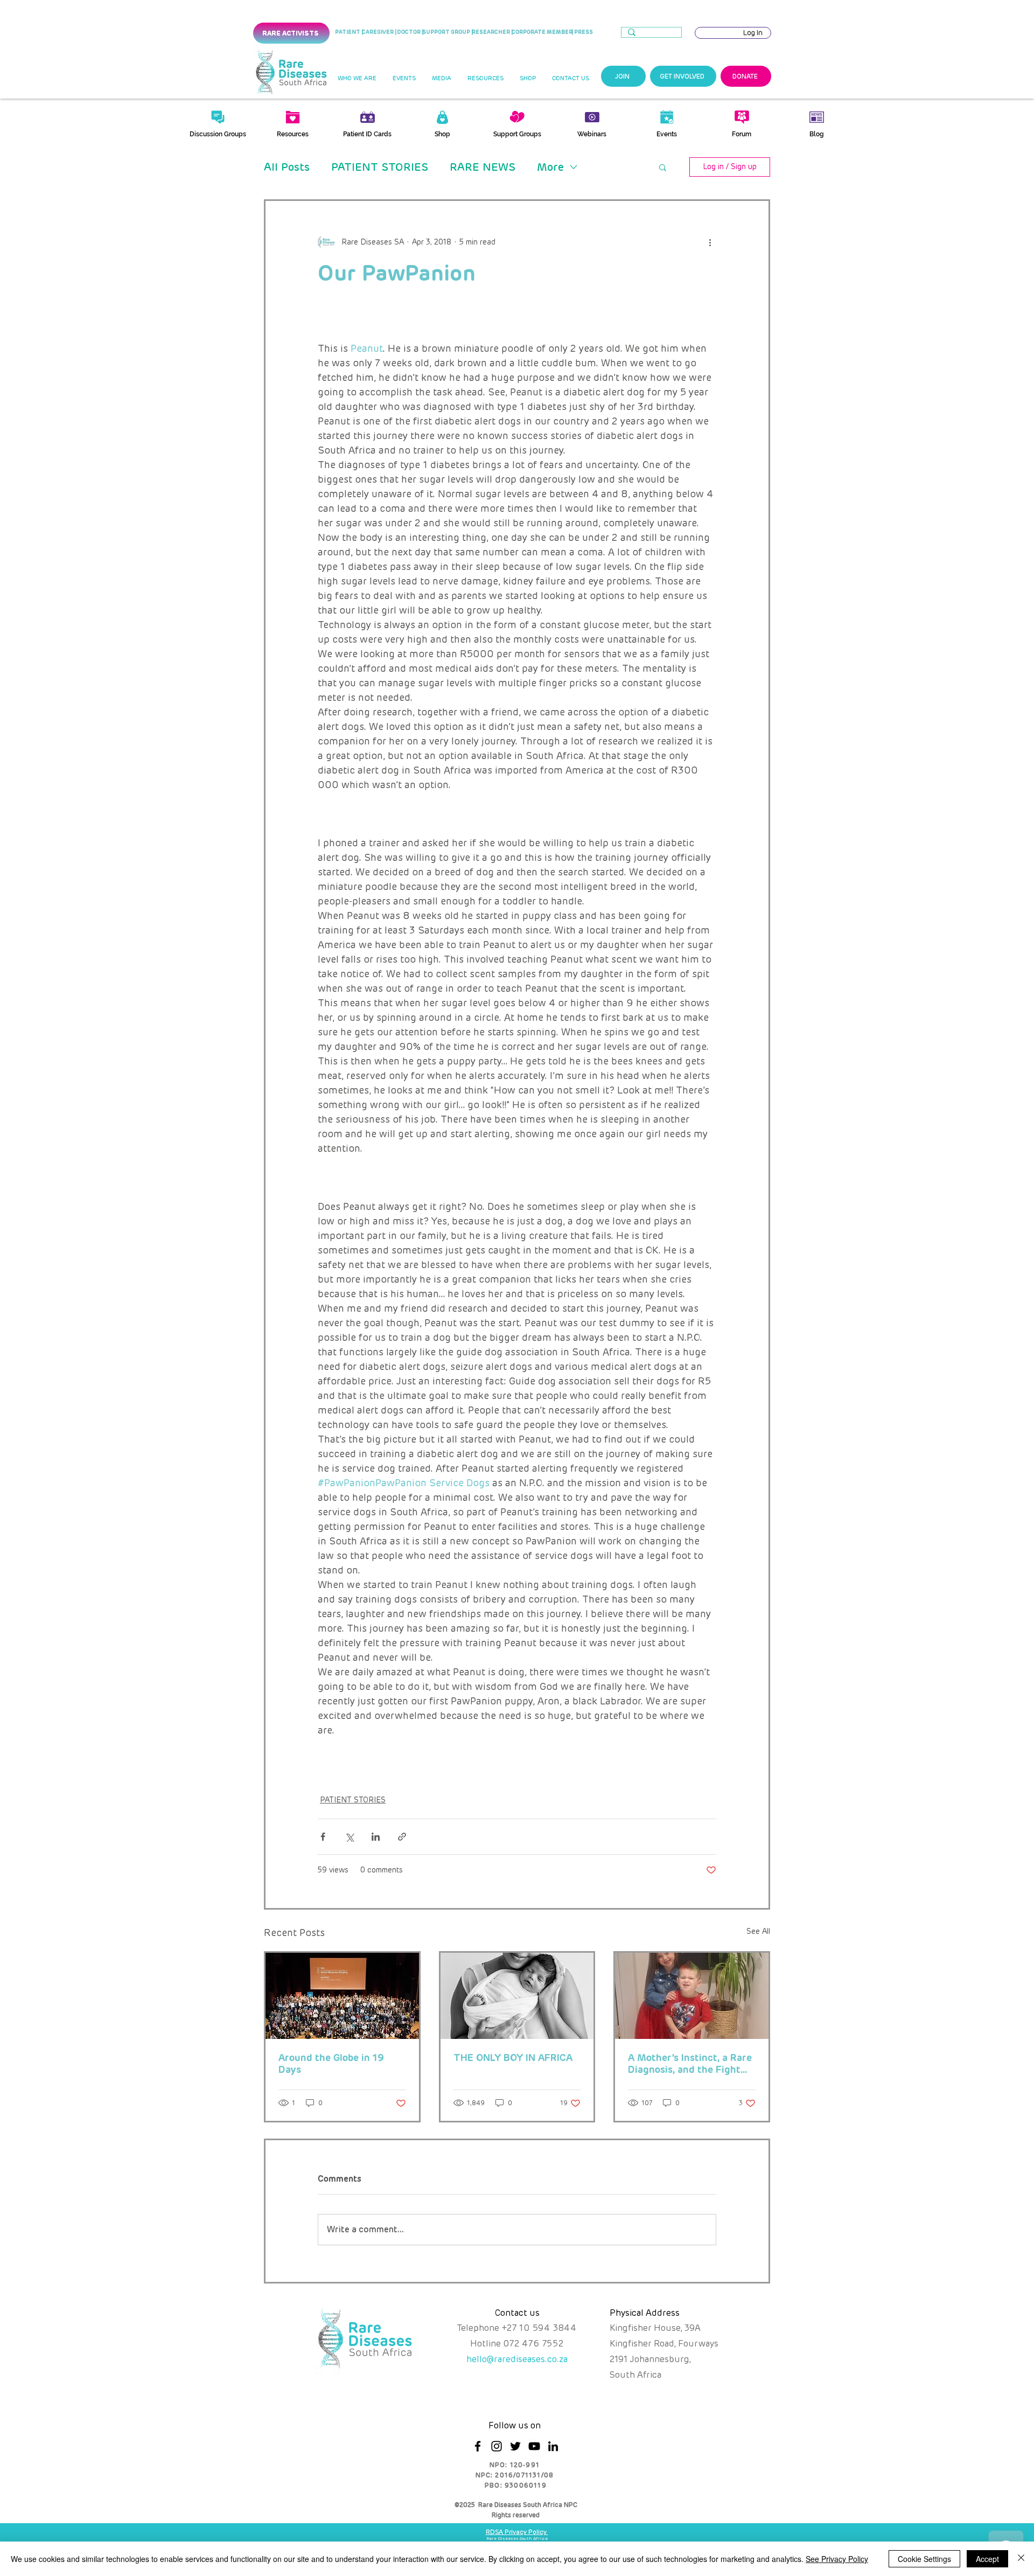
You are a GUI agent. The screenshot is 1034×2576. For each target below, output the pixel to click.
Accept (987, 2559)
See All (758, 1931)
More (550, 167)
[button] (357, 79)
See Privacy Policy (837, 2559)
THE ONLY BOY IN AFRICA (513, 2058)
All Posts (287, 167)
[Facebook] (478, 2446)
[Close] (1021, 2559)
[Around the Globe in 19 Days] (342, 1996)
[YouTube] (534, 2446)
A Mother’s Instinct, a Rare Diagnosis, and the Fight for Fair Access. (690, 2064)
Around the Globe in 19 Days (331, 2064)
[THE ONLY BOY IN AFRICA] (517, 1996)
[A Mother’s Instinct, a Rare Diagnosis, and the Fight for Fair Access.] (692, 1996)
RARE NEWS (483, 167)
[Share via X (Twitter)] (349, 1837)
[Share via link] (402, 1837)
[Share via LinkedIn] (376, 1837)
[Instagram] (497, 2446)
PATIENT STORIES (380, 167)
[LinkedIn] (553, 2446)
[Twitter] (515, 2446)
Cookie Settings (924, 2559)
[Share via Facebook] (323, 1837)
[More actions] (710, 242)
